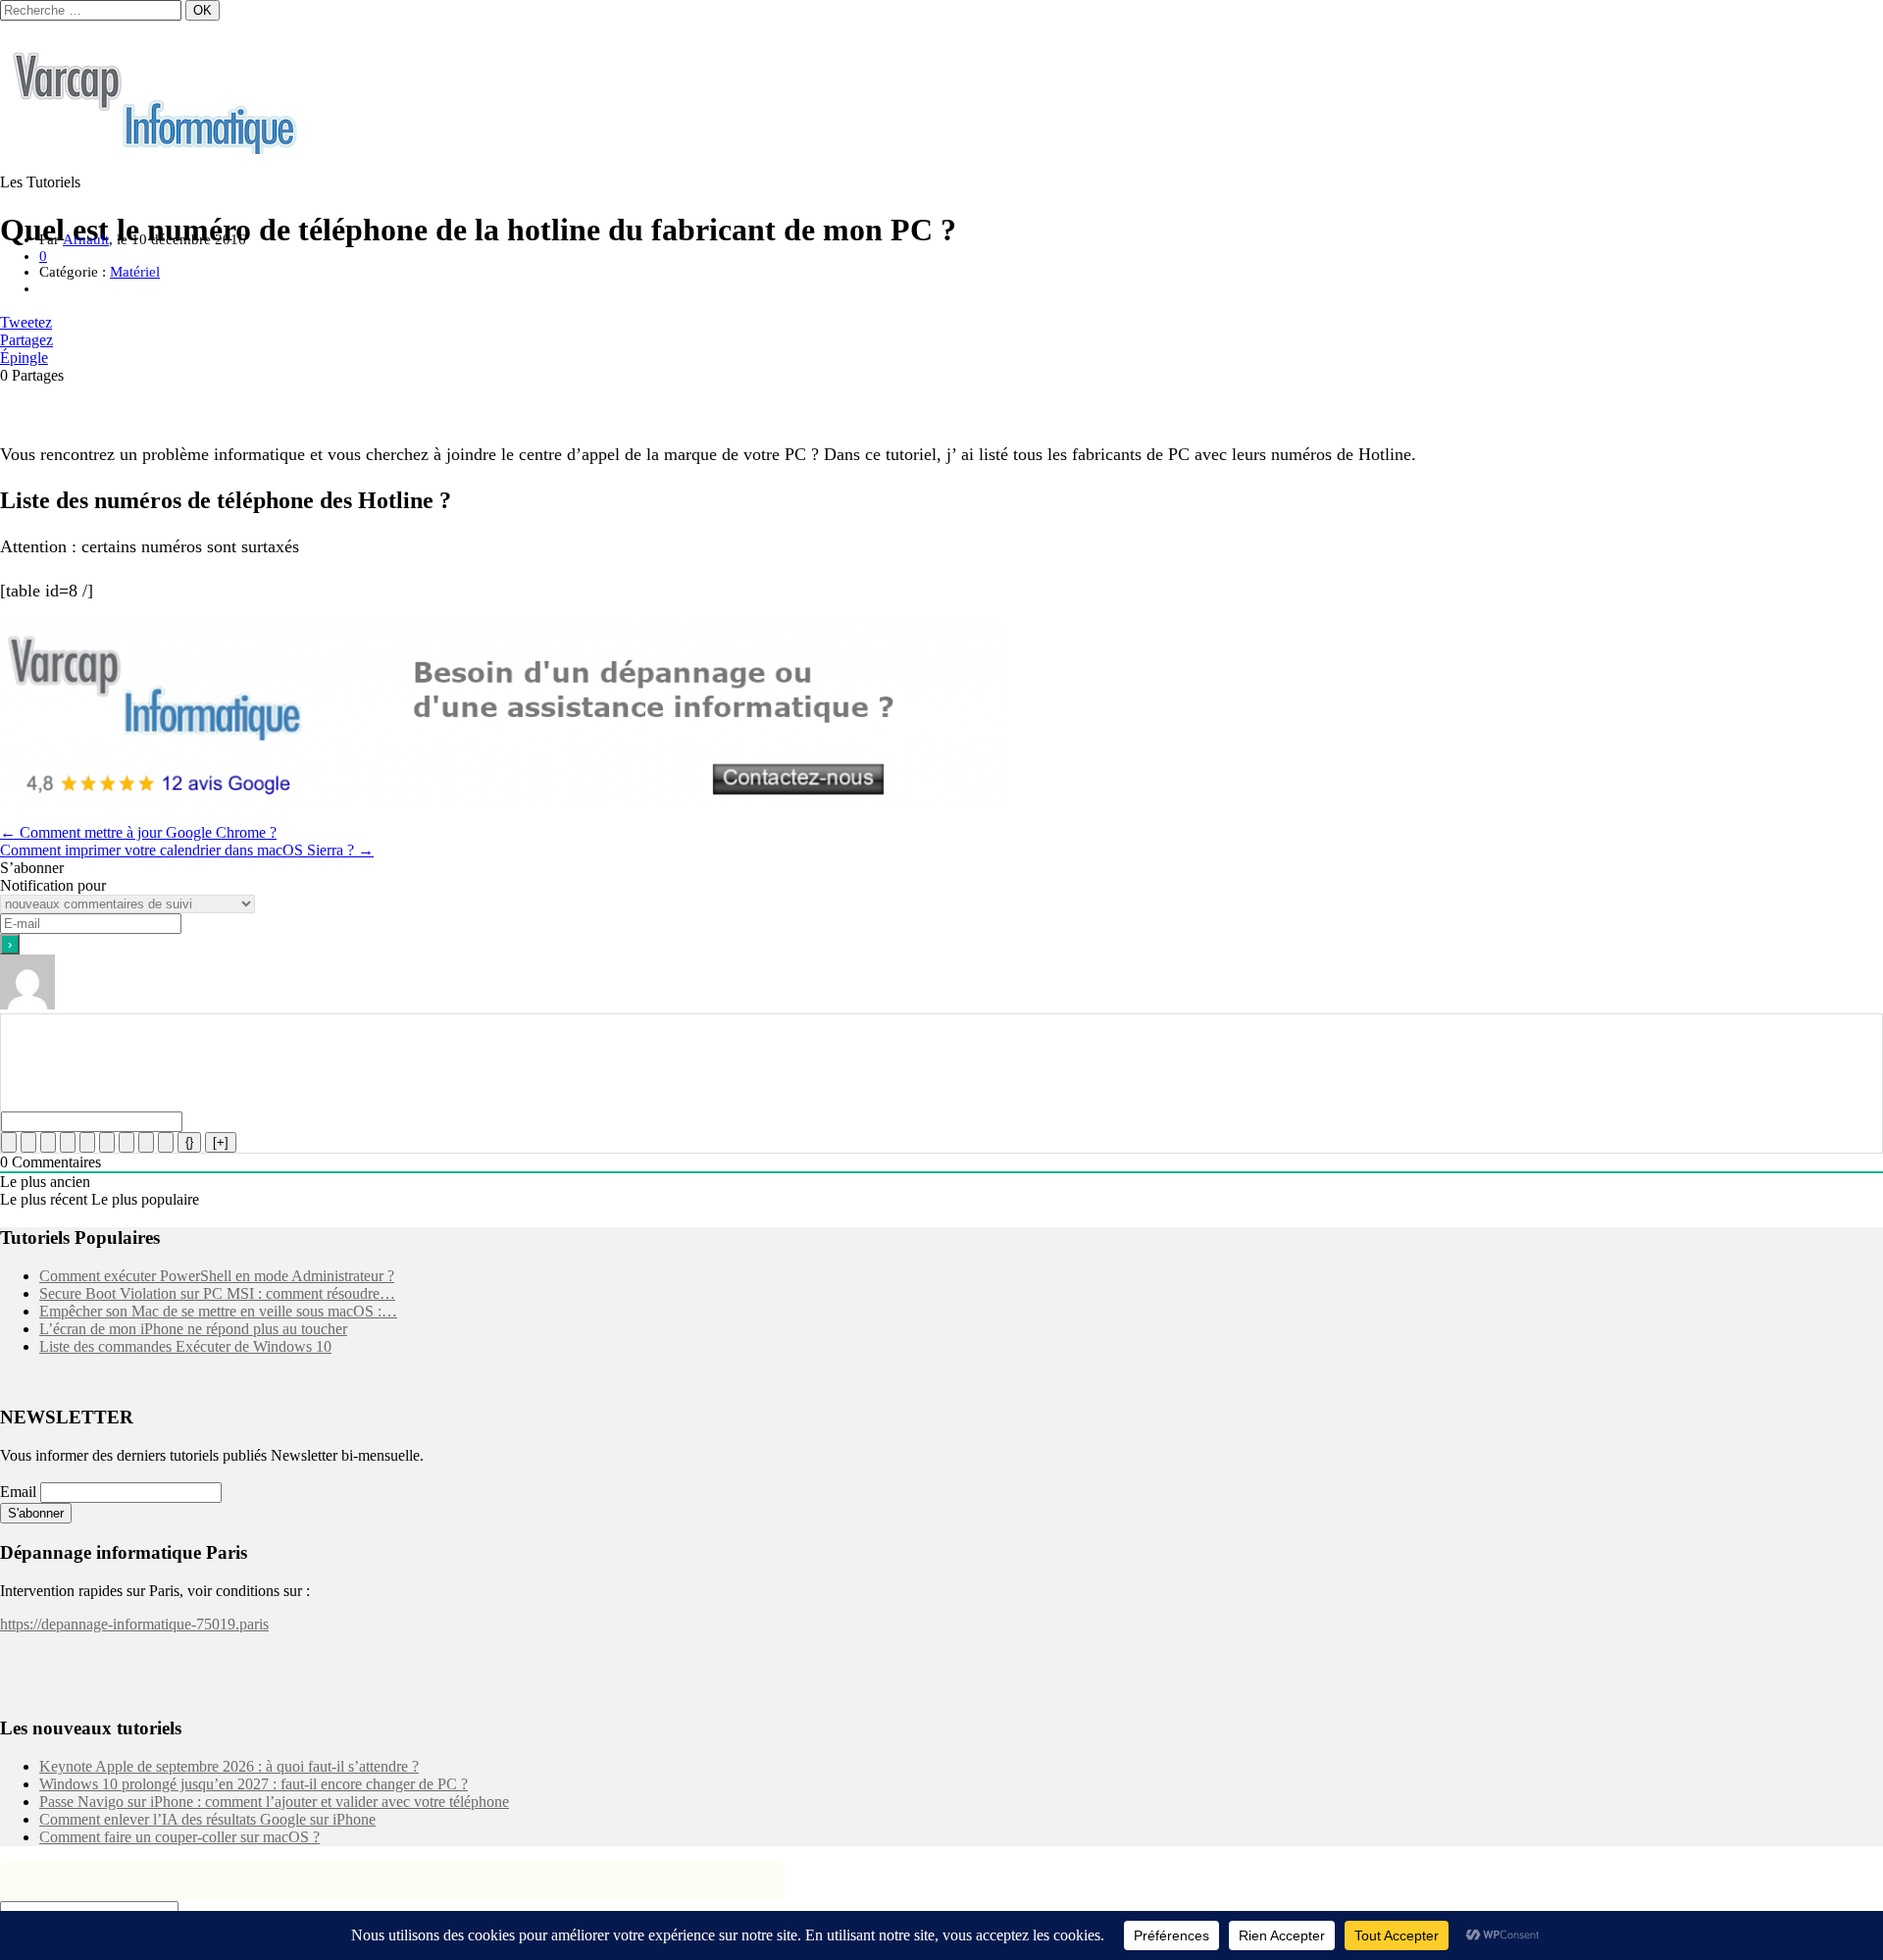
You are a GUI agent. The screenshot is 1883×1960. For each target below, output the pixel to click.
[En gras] (9, 1142)
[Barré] (68, 1142)
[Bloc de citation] (127, 1142)
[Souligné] (48, 1142)
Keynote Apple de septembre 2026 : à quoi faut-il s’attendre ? (229, 1766)
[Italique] (28, 1142)
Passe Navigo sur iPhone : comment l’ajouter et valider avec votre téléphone (274, 1802)
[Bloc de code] (146, 1142)
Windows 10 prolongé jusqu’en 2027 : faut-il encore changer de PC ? (254, 1784)
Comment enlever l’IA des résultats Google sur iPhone (207, 1819)
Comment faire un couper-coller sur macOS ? (179, 1837)
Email (18, 1492)
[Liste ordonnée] (87, 1142)
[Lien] (166, 1142)
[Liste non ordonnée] (107, 1142)
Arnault (86, 239)
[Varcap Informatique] (157, 149)
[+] (221, 1142)
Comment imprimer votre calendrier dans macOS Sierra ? (187, 850)
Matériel (135, 272)
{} (189, 1142)
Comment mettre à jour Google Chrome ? (138, 832)
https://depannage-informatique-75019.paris (134, 1624)
